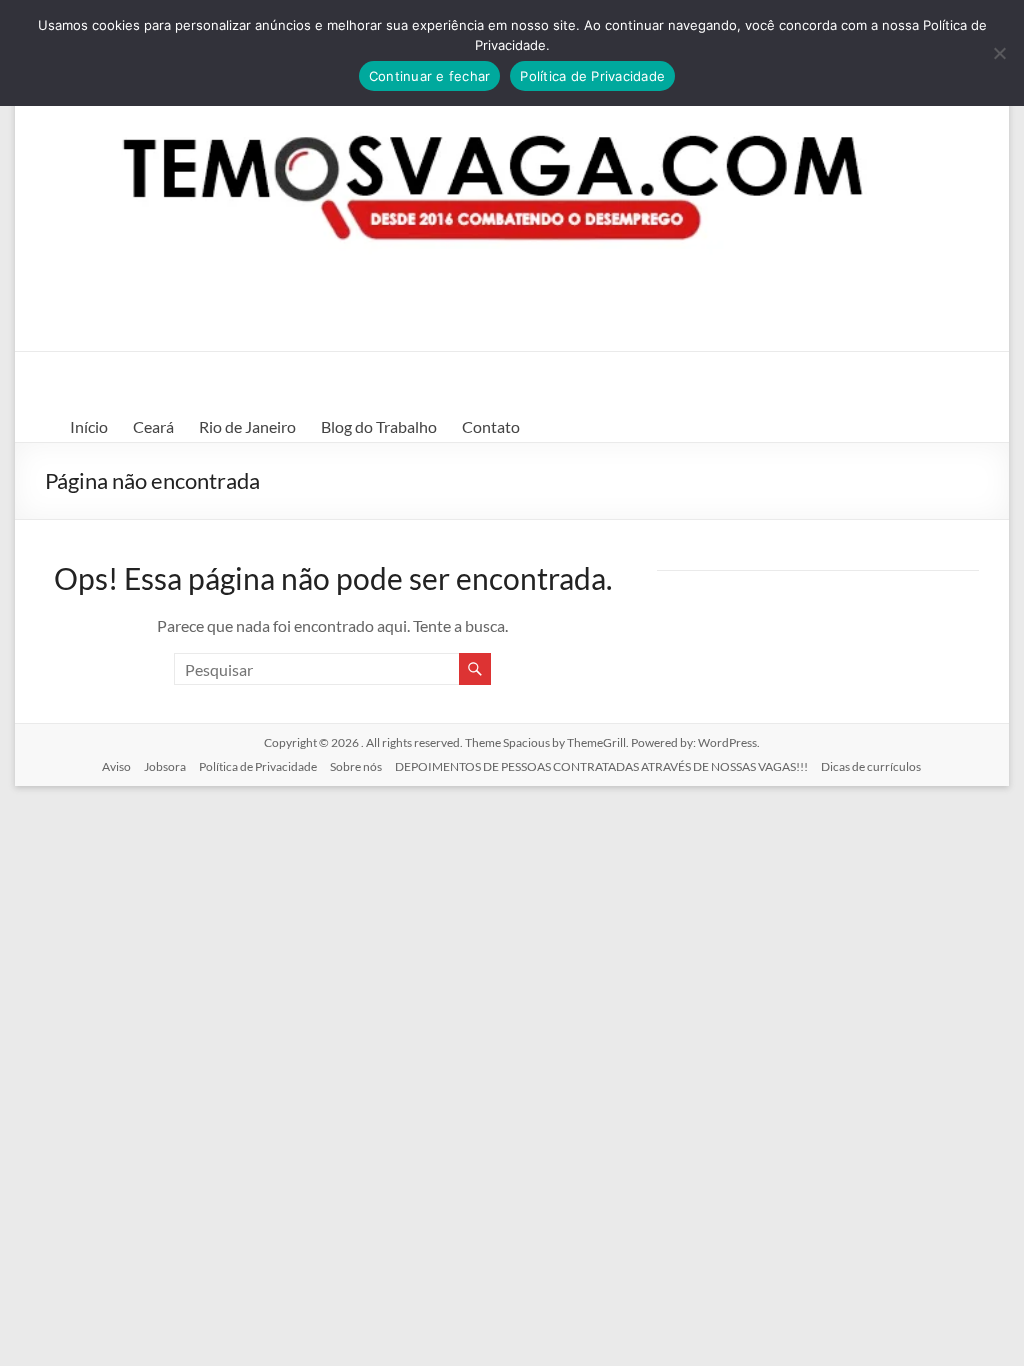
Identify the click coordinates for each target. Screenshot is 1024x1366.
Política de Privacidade (258, 766)
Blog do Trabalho (379, 426)
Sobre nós (356, 766)
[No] (999, 53)
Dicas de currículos (871, 766)
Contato (491, 426)
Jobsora (165, 766)
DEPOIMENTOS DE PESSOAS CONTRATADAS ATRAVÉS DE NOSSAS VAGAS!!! (601, 766)
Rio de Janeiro (247, 426)
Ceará (153, 426)
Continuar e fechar (430, 76)
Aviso (116, 766)
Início (89, 426)
